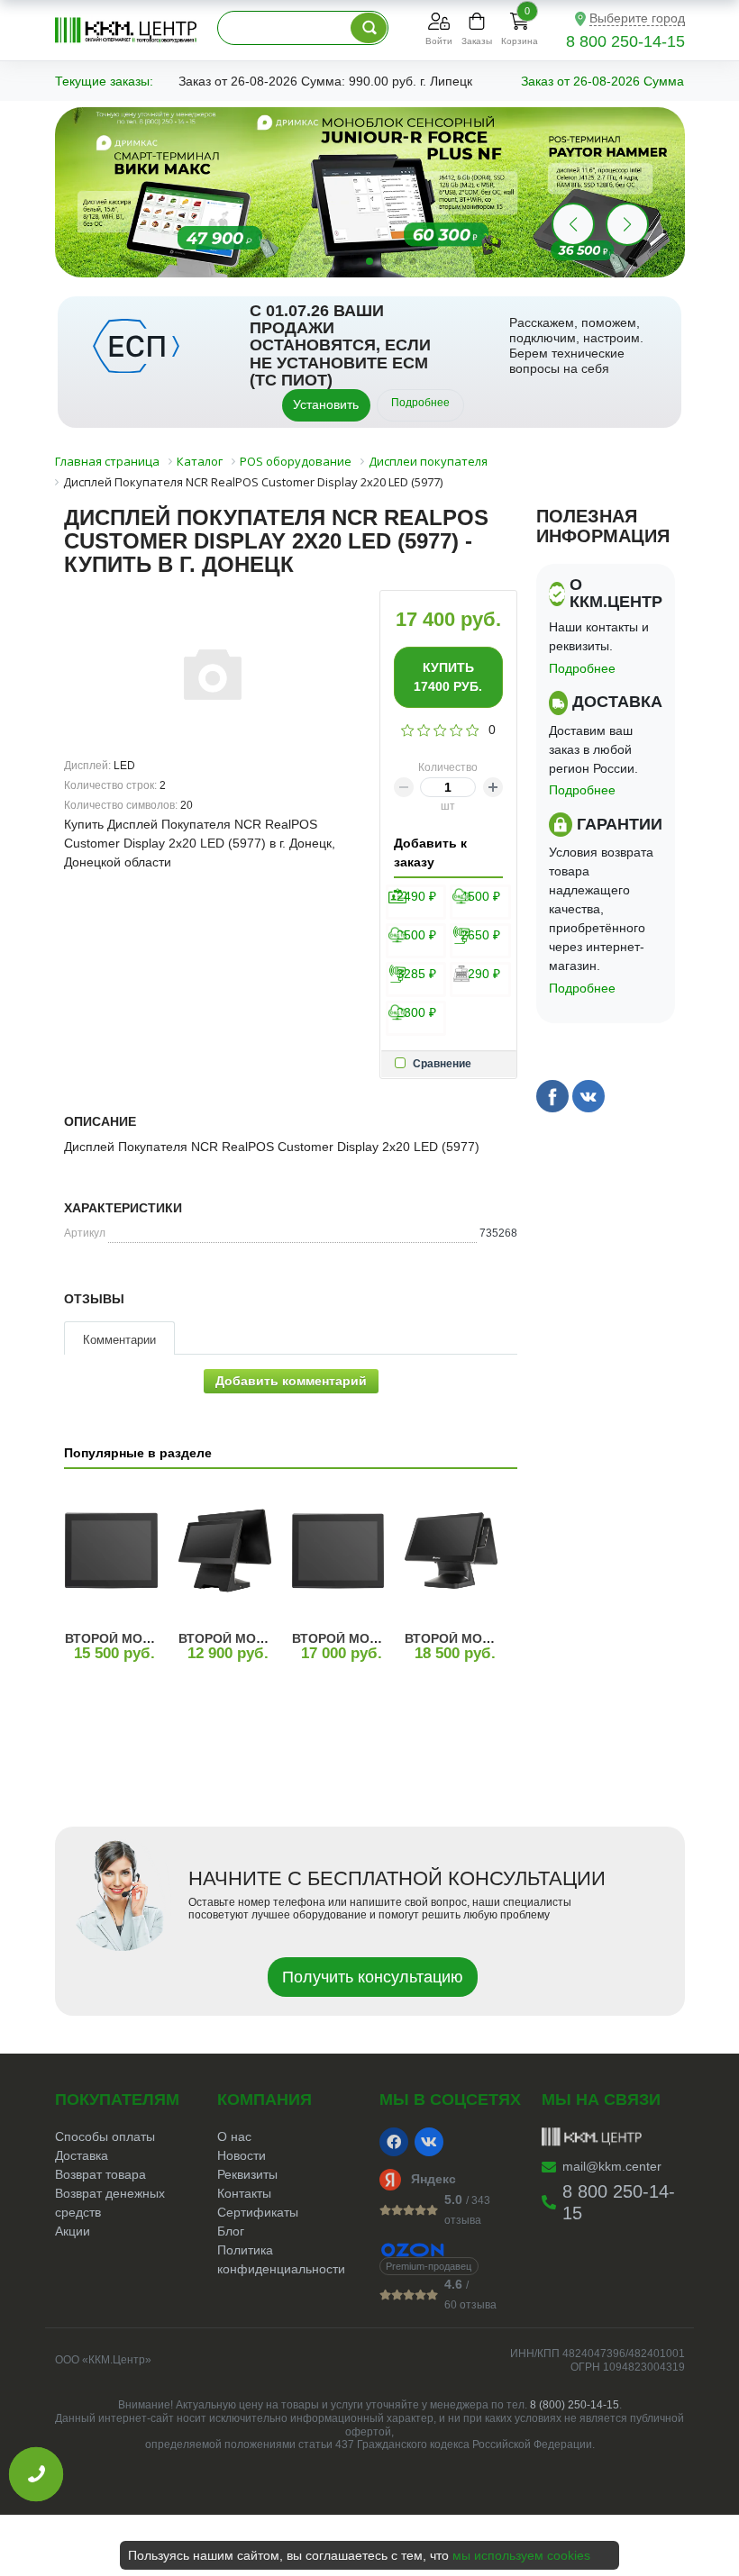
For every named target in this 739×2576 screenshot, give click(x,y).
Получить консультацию (373, 1977)
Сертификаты (258, 2212)
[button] (627, 224)
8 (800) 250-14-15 (575, 2405)
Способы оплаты (105, 2136)
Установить (326, 404)
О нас (234, 2136)
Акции (73, 2231)
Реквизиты (247, 2174)
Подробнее (420, 403)
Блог (231, 2231)
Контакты (244, 2193)
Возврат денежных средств (110, 2203)
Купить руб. (448, 677)
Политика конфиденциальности (281, 2259)
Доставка (82, 2155)
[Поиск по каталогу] (369, 28)
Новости (242, 2155)
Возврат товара (100, 2174)
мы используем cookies (521, 2555)
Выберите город (637, 18)
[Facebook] (394, 2142)
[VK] (429, 2142)
